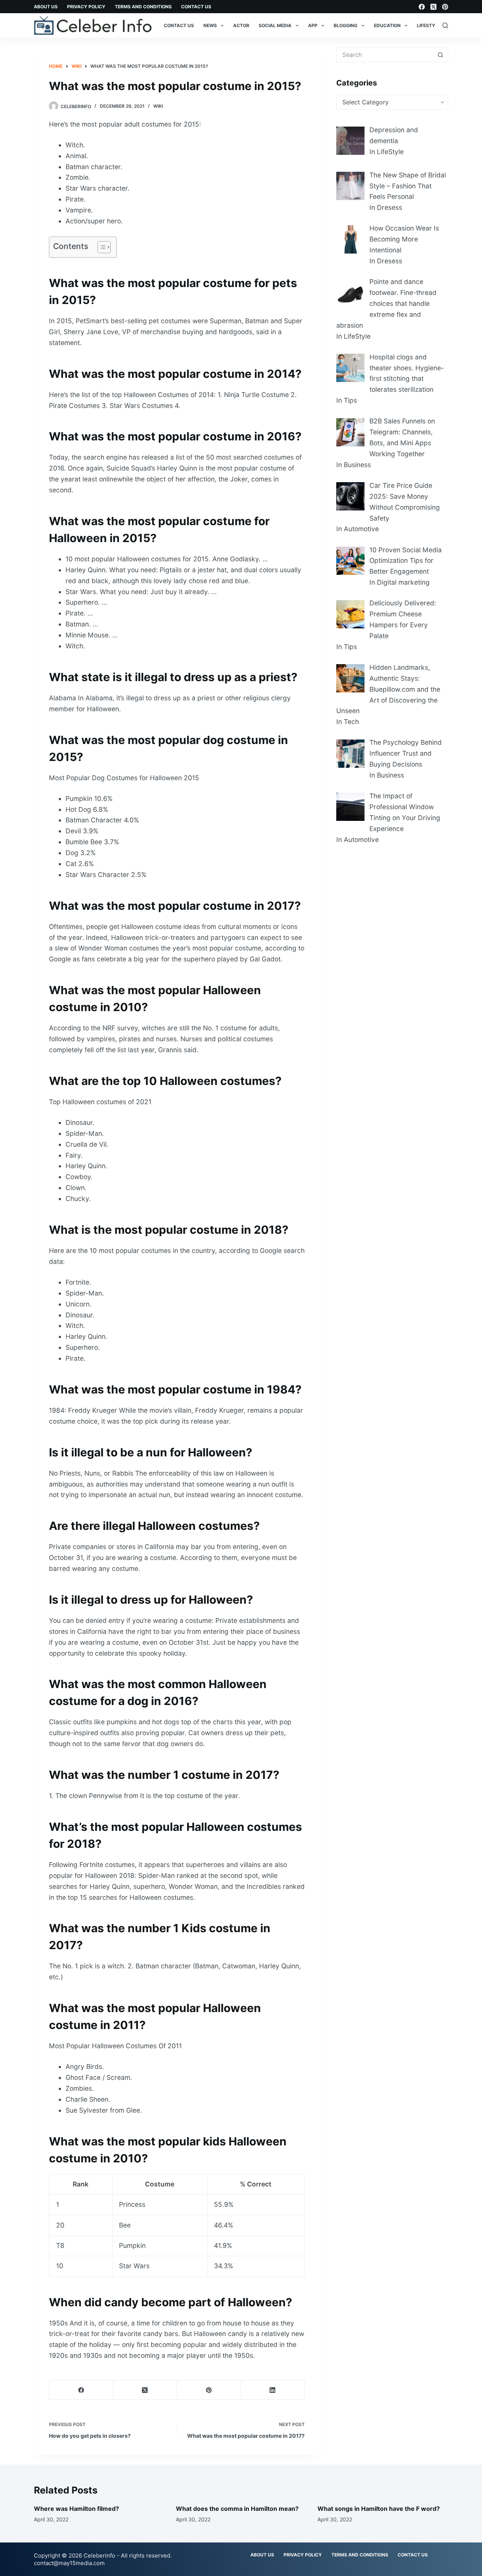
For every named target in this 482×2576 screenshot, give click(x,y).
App (313, 25)
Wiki (158, 106)
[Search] (445, 25)
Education (387, 25)
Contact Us (196, 7)
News (210, 25)
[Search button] (441, 55)
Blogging (345, 25)
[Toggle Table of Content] (100, 247)
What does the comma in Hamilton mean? (237, 2509)
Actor (241, 25)
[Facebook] (422, 7)
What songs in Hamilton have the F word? (379, 2509)
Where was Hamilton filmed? (76, 2509)
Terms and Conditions (143, 7)
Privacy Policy (86, 7)
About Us (46, 7)
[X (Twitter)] (433, 7)
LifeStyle (429, 25)
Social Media (275, 25)
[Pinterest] (445, 7)
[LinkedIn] (273, 2390)
